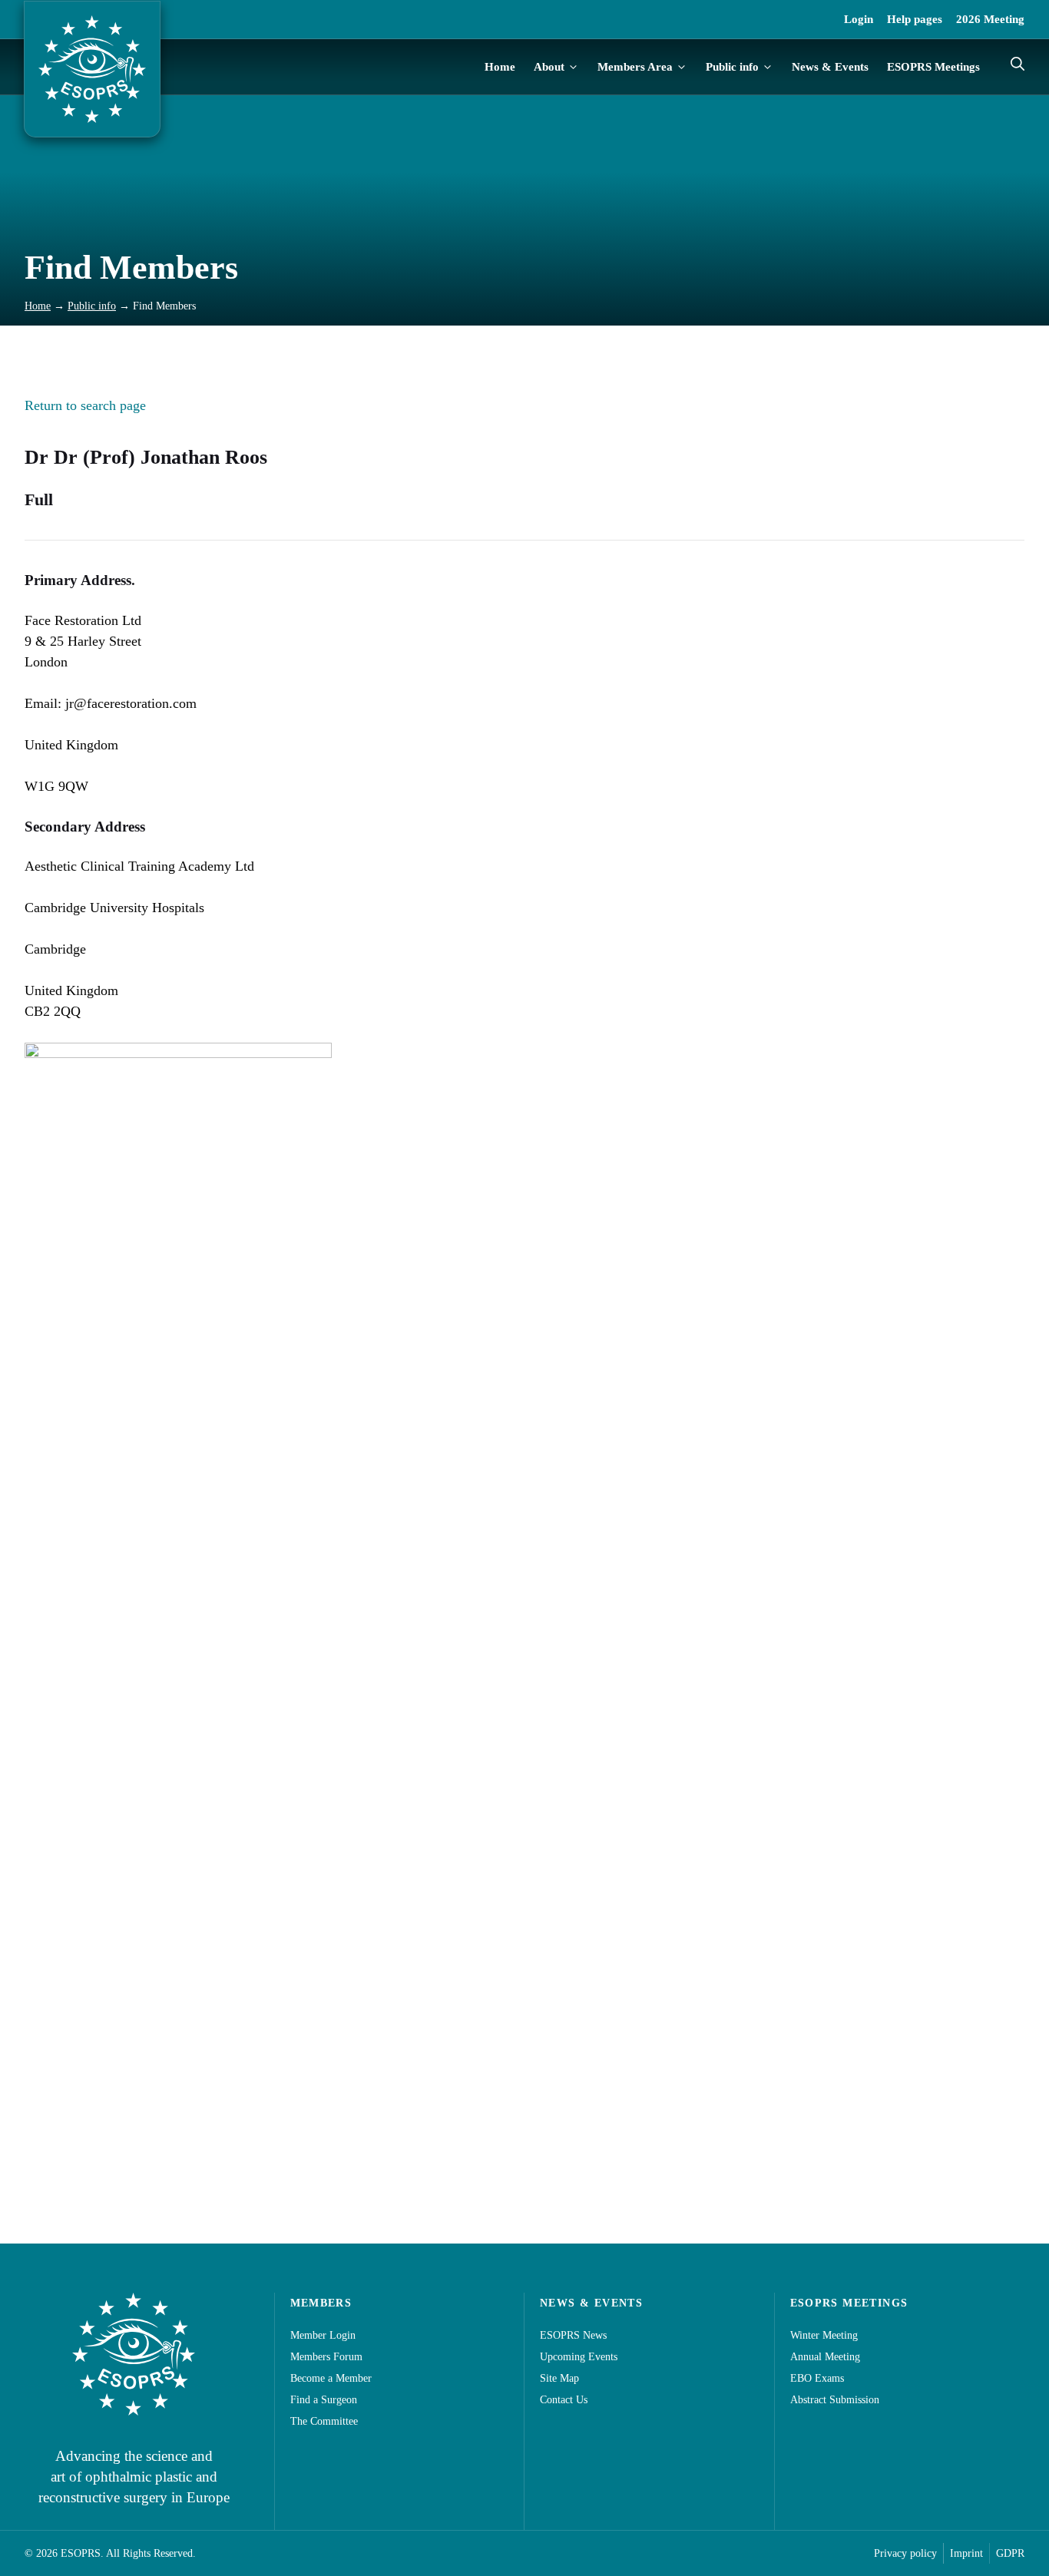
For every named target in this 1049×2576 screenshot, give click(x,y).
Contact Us (564, 2400)
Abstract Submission (835, 2400)
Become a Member (331, 2378)
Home (500, 67)
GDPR (1010, 2553)
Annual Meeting (825, 2357)
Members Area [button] (635, 67)
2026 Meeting (990, 19)
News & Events (830, 67)
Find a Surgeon (324, 2400)
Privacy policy (905, 2553)
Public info (92, 306)
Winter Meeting (824, 2335)
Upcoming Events (579, 2357)
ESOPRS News (573, 2335)
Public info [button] (732, 67)
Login (859, 19)
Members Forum (326, 2357)
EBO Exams (817, 2378)
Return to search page (85, 405)
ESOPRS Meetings (933, 67)
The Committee (324, 2421)
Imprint (966, 2553)
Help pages (915, 19)
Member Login (323, 2335)
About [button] (549, 67)
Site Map (559, 2378)
